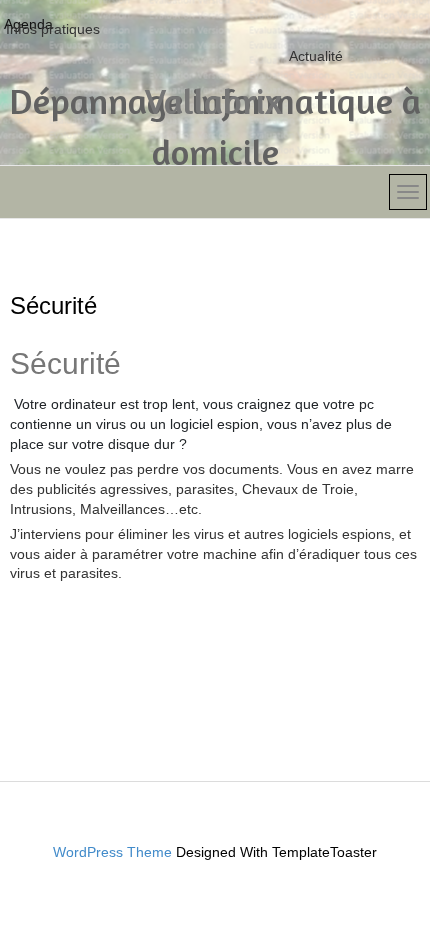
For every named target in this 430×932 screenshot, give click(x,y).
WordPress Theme (112, 852)
